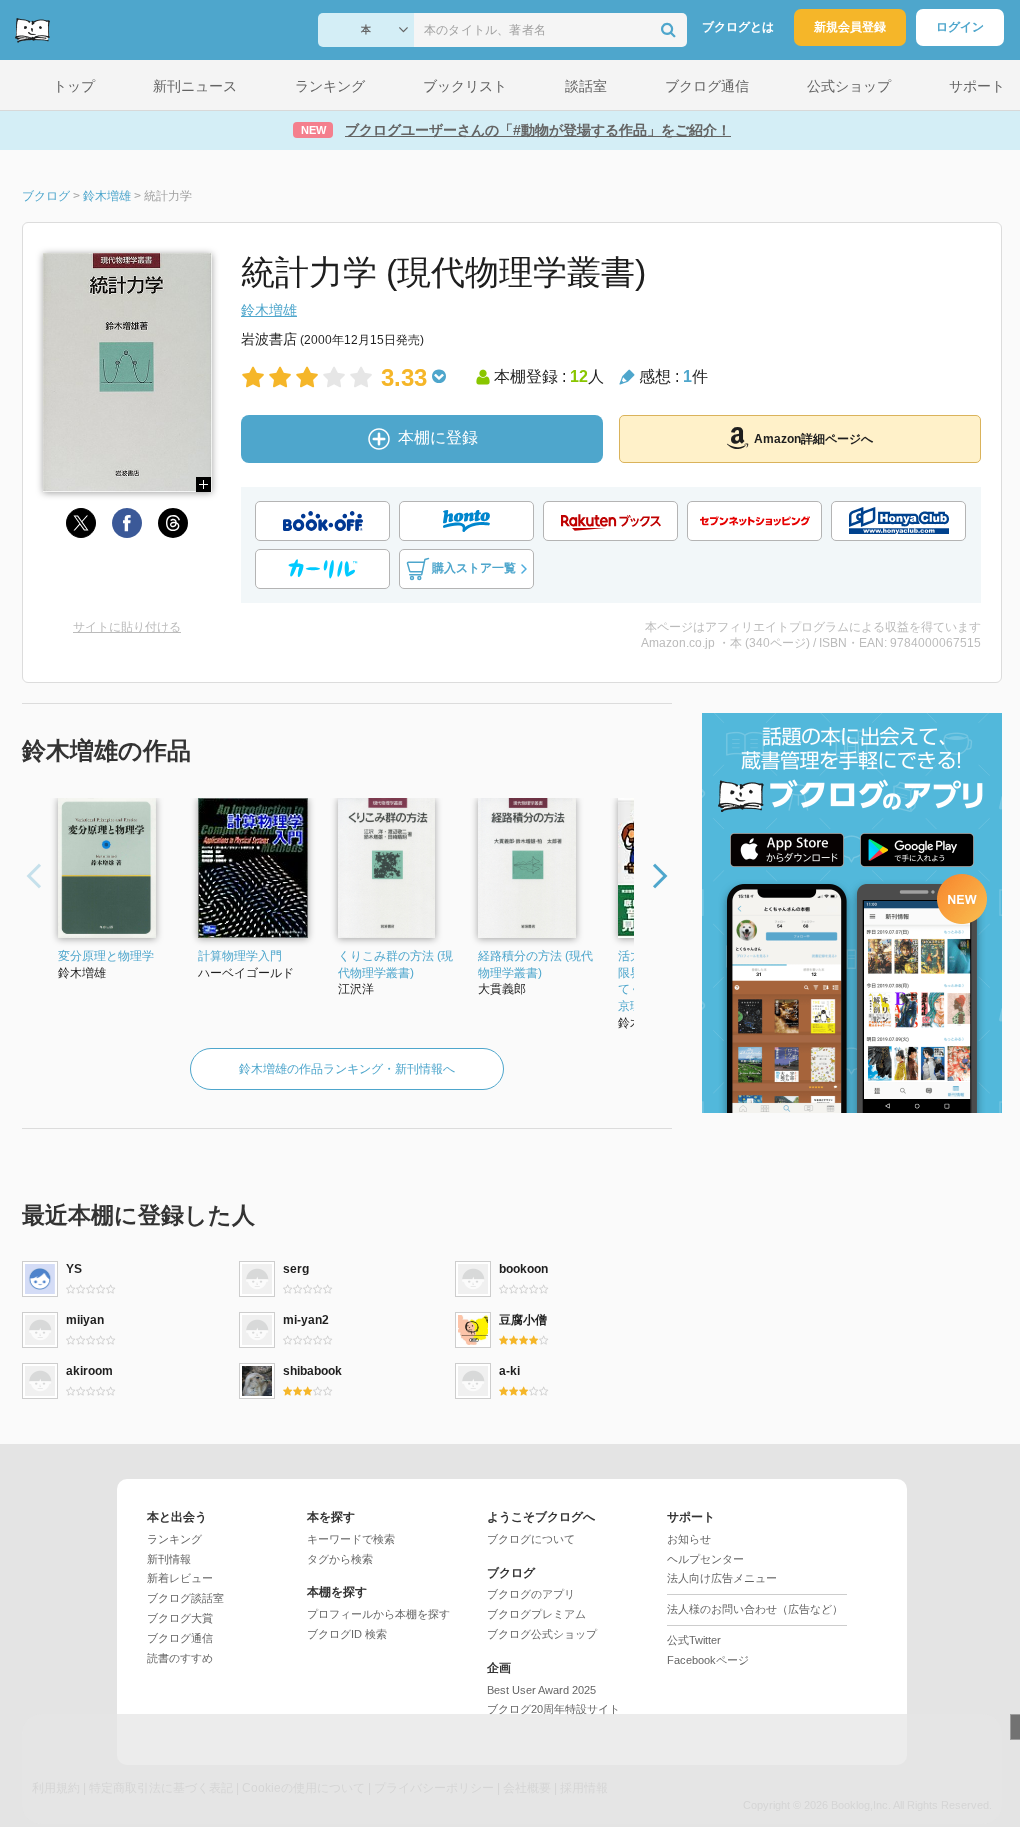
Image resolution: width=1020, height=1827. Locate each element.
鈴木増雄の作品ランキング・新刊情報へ (347, 1069)
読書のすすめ (180, 1658)
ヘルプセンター (705, 1559)
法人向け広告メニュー (722, 1578)
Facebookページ (708, 1660)
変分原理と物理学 (106, 956)
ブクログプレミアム (536, 1614)
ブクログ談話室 (185, 1598)
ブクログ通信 (180, 1638)
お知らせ (689, 1539)
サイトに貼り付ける (127, 627)
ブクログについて (531, 1539)
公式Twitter (694, 1640)
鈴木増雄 (269, 310)
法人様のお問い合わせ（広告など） (755, 1609)
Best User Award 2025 (541, 1690)
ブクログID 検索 (347, 1634)
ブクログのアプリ (531, 1594)
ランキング (174, 1539)
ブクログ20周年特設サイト (553, 1709)
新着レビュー (180, 1578)
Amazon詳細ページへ (813, 439)
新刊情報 (169, 1559)
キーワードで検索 (351, 1539)
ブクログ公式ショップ (542, 1634)
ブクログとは (738, 27)
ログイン (960, 27)
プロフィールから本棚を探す (378, 1614)
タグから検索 (340, 1559)
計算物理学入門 (240, 956)
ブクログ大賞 (180, 1618)
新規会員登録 (850, 27)
